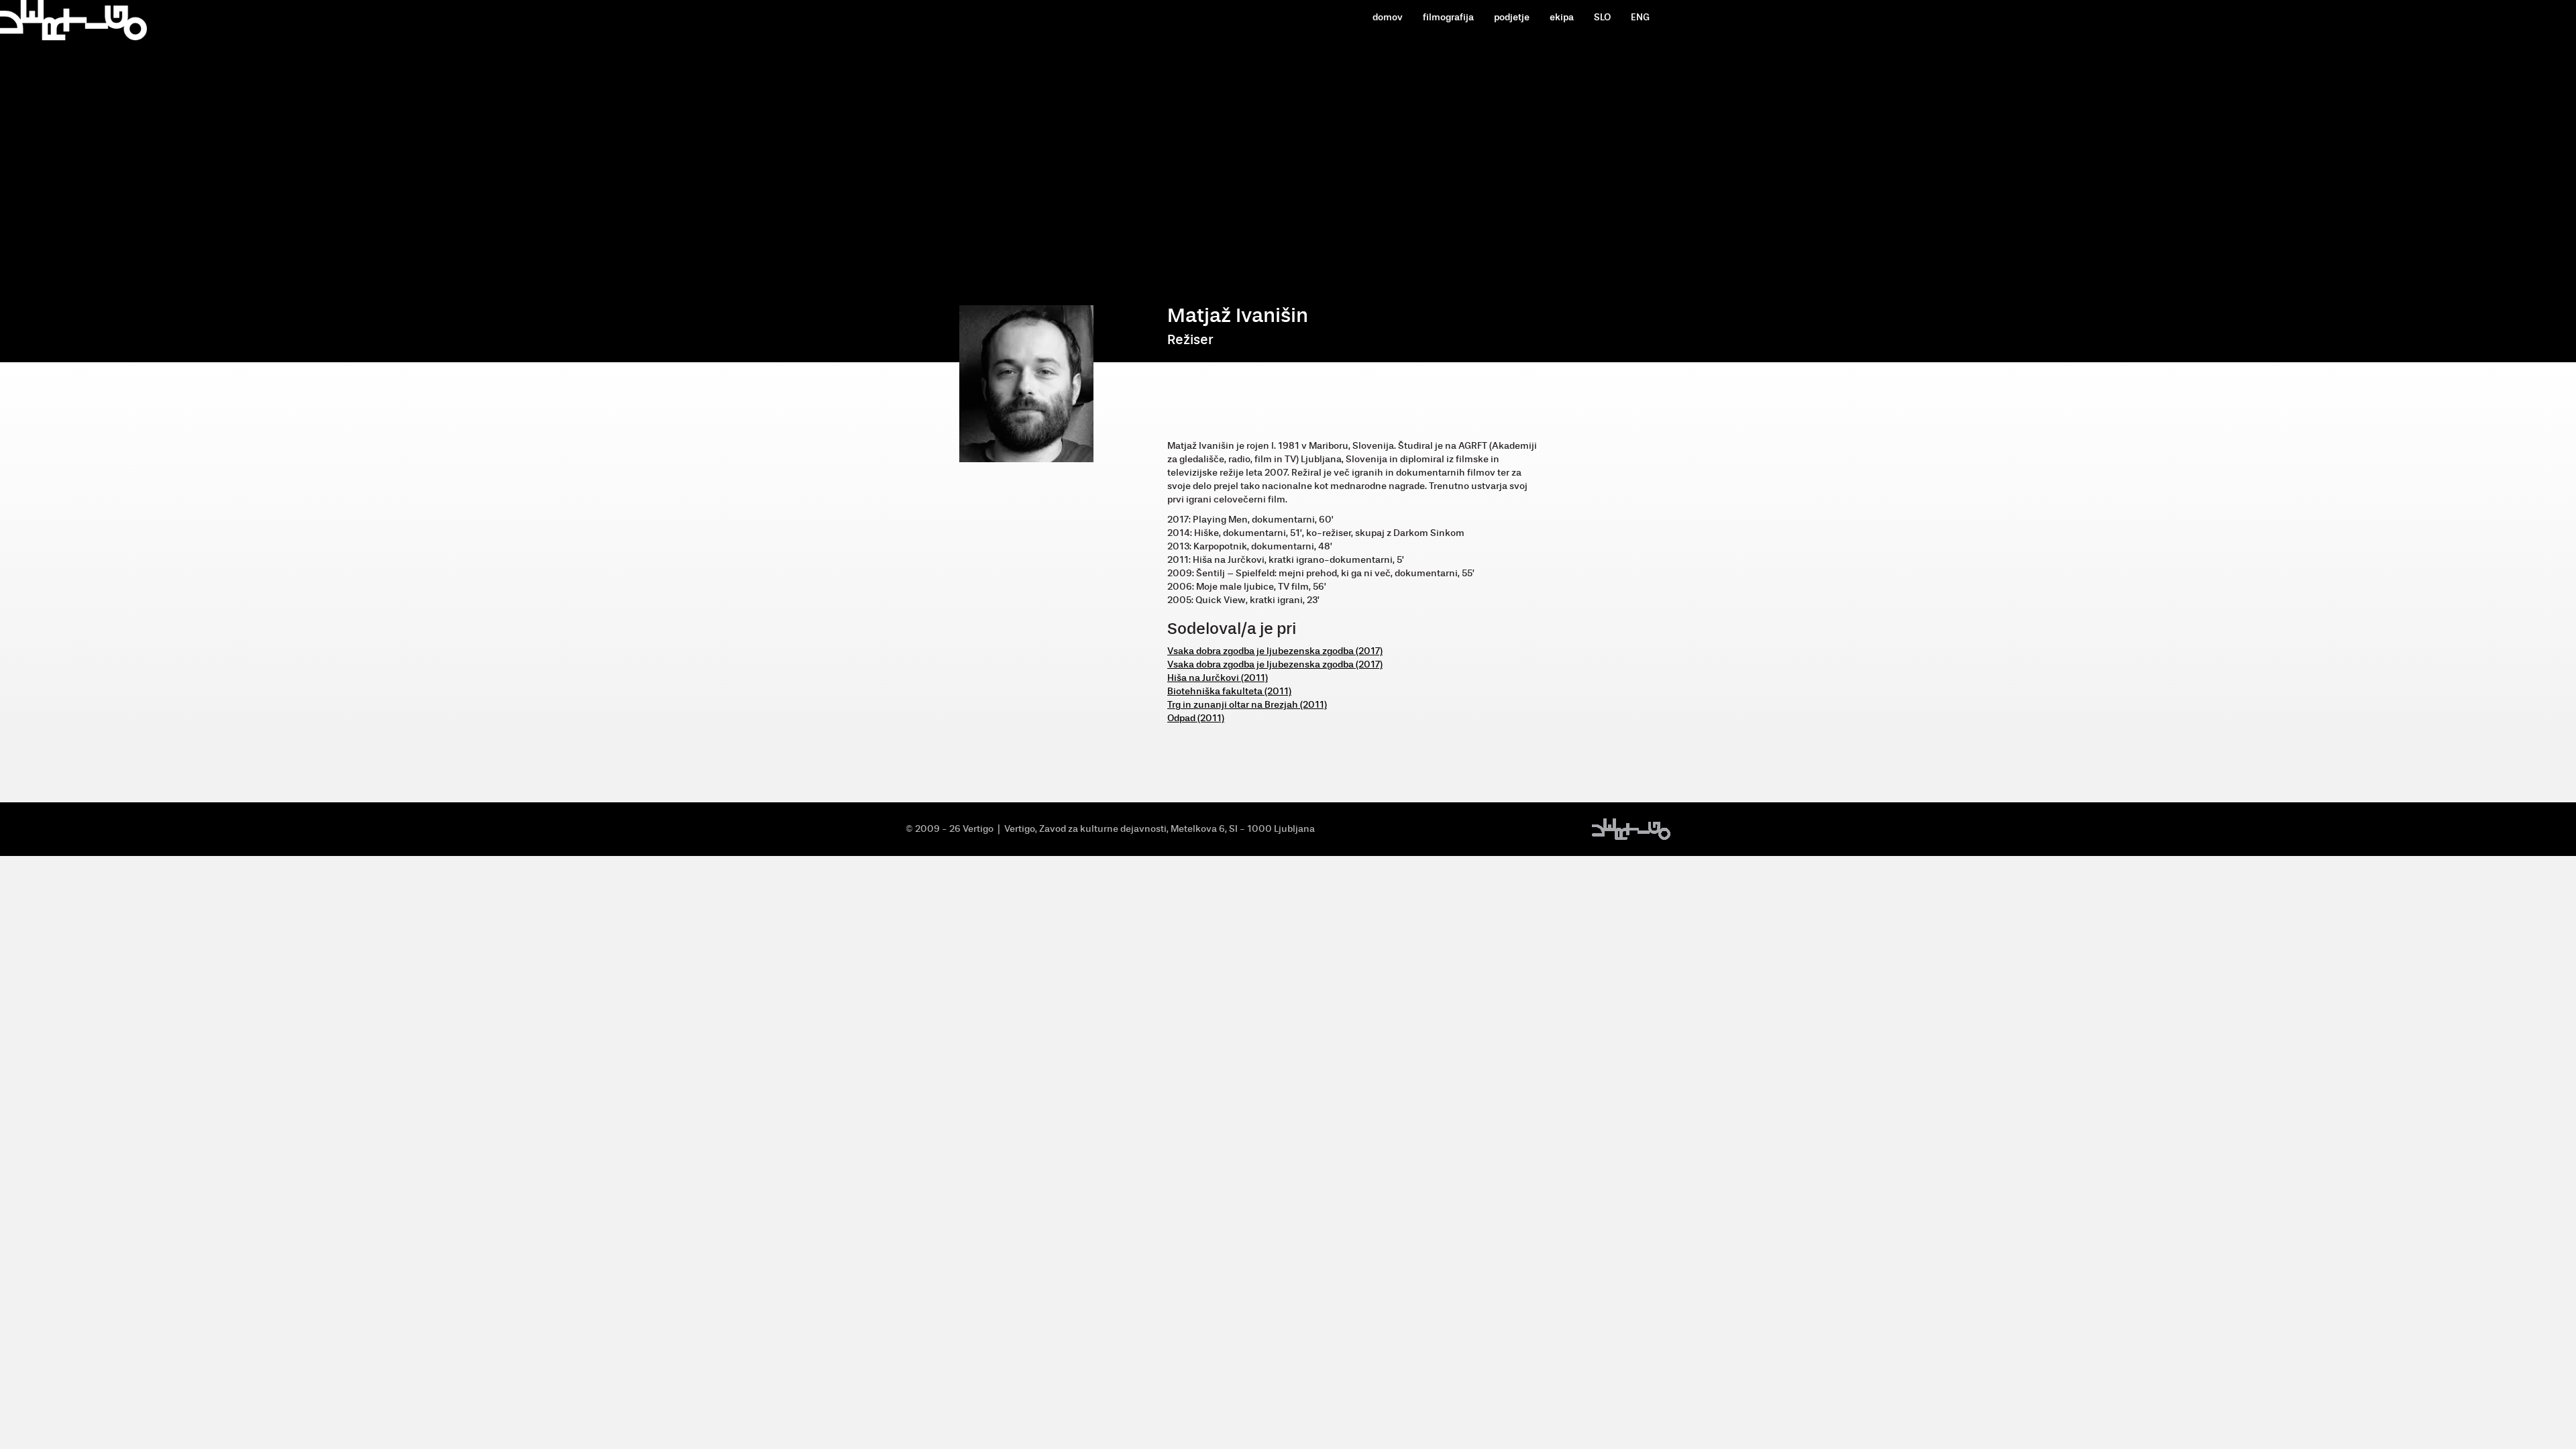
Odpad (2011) (1196, 718)
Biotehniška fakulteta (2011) (1229, 691)
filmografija (1448, 17)
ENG (1640, 17)
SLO (1602, 17)
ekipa (1562, 17)
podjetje (1512, 17)
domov (1388, 17)
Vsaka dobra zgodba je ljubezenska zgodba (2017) (1275, 651)
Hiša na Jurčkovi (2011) (1218, 678)
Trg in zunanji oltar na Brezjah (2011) (1247, 705)
